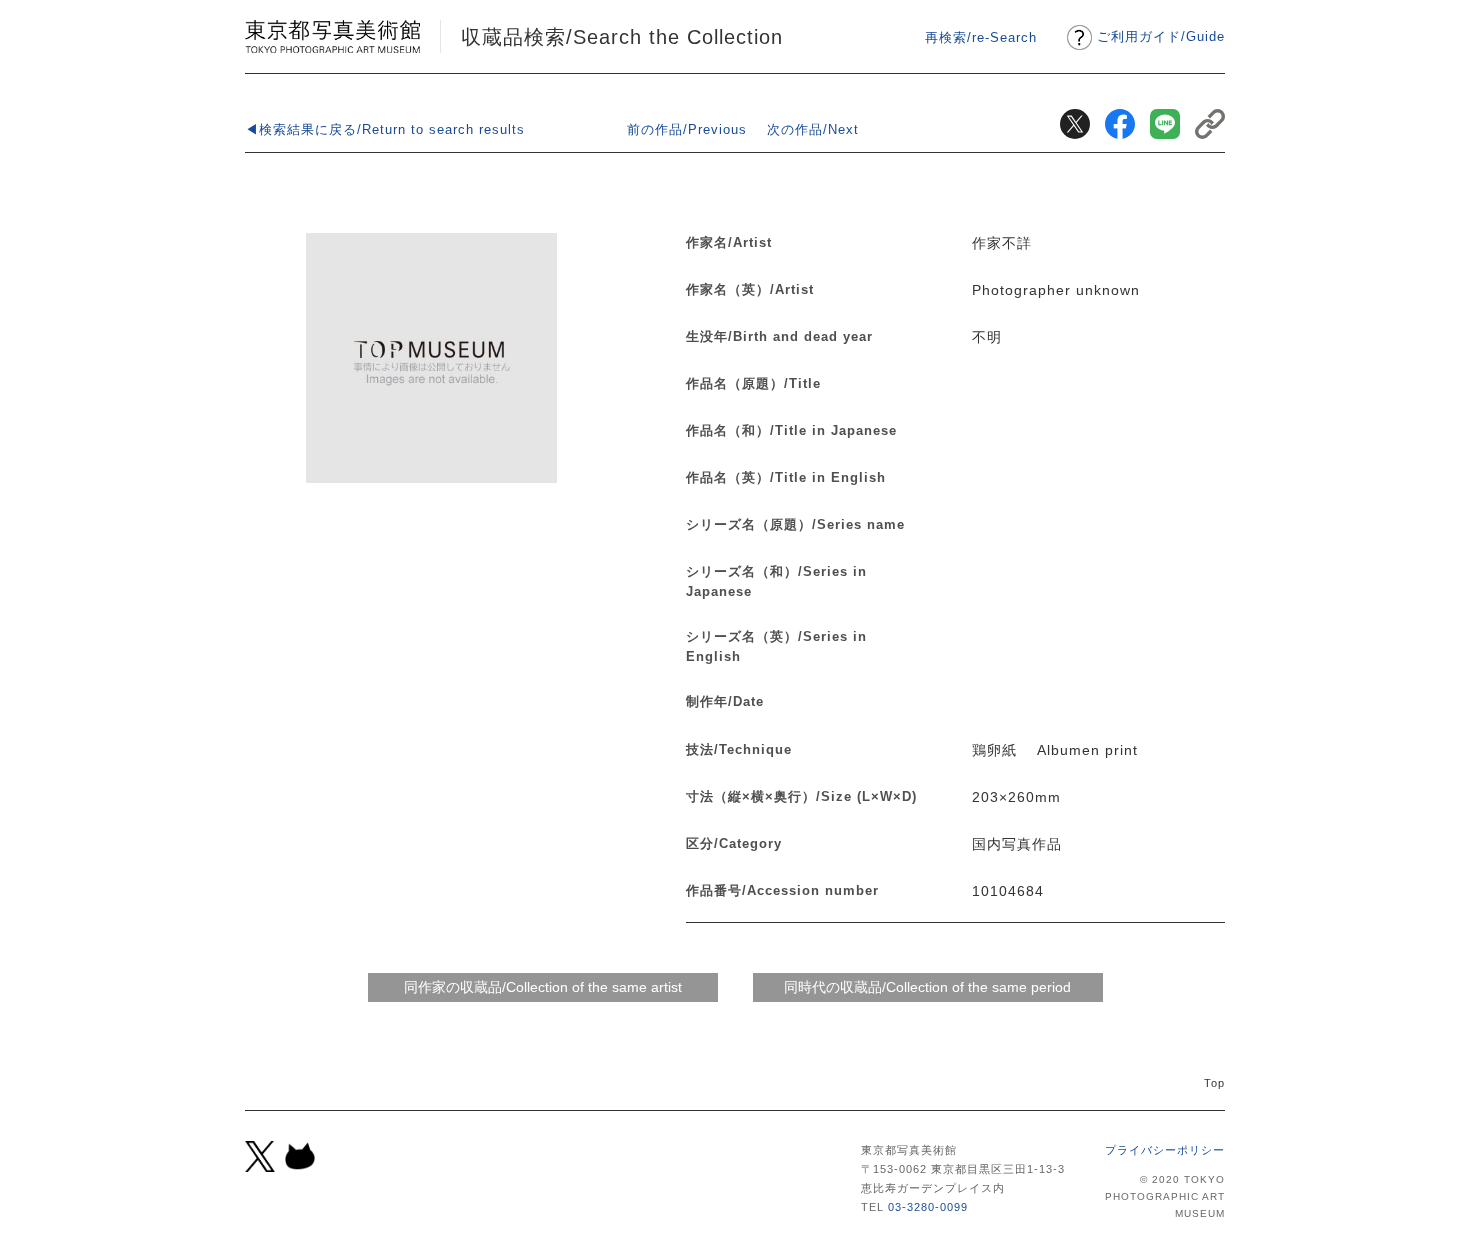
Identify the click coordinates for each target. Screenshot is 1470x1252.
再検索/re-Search (981, 37)
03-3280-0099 (928, 1207)
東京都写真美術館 (332, 36)
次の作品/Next (813, 129)
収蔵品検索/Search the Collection (622, 37)
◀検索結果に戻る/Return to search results (385, 129)
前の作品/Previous (687, 129)
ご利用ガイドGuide (1161, 36)
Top (1214, 1083)
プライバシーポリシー (1165, 1150)
